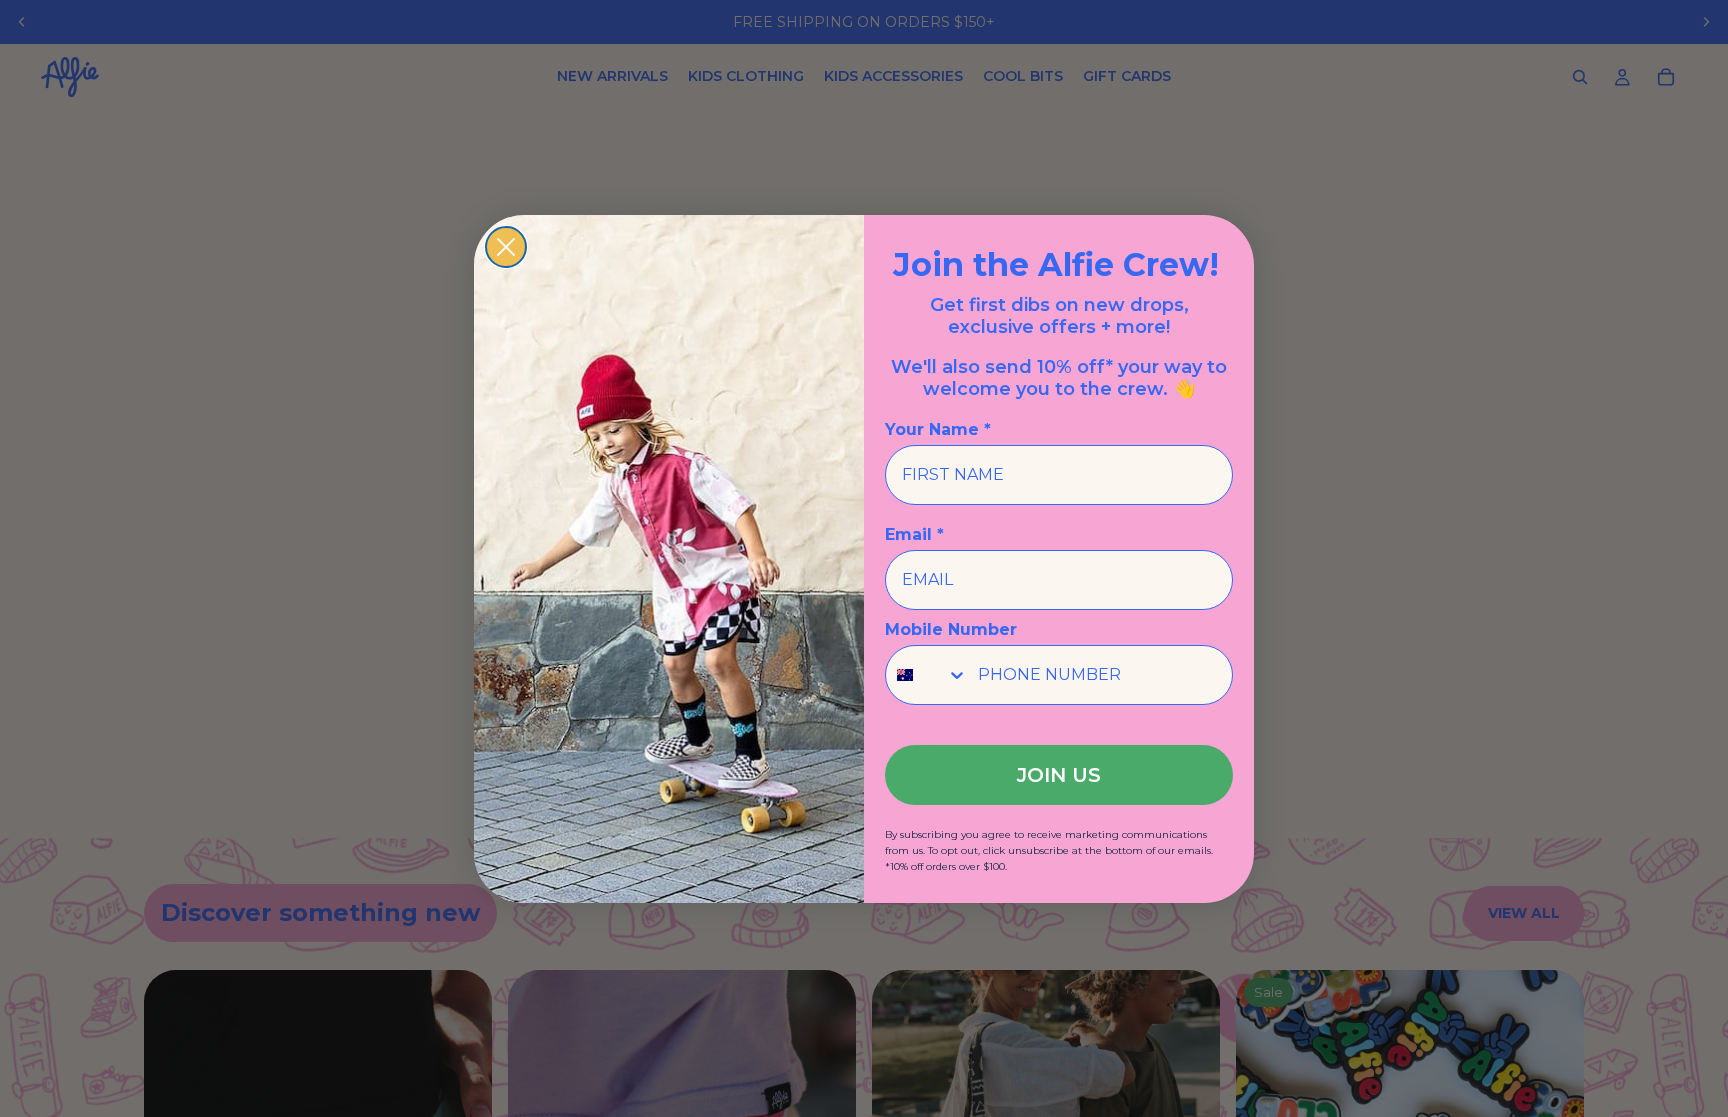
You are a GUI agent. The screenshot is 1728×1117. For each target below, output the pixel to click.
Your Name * (938, 429)
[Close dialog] (506, 247)
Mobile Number (951, 629)
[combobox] (927, 675)
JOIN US (1059, 775)
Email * (914, 534)
